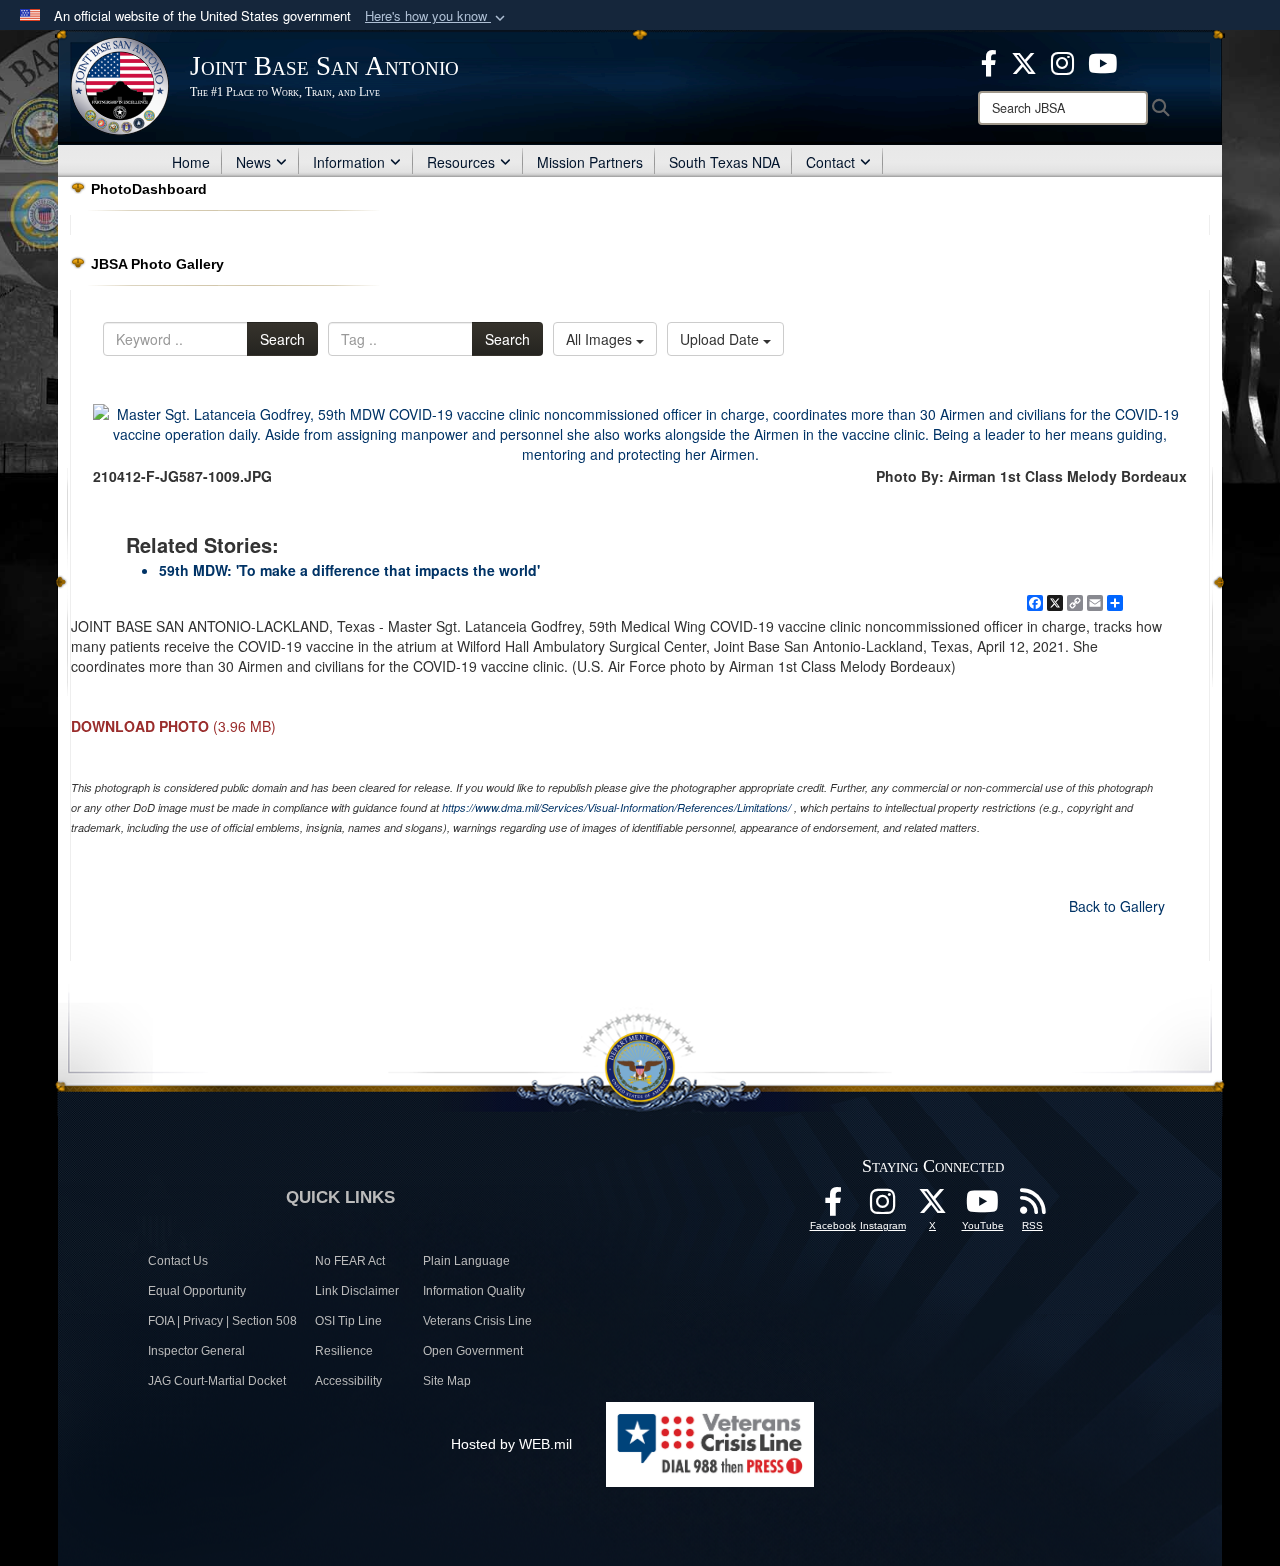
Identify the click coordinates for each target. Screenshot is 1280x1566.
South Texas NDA (724, 162)
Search (282, 339)
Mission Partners (590, 162)
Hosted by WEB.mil (511, 1444)
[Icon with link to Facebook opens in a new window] (989, 61)
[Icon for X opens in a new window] (1024, 61)
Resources (461, 162)
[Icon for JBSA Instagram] (883, 1207)
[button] (437, 16)
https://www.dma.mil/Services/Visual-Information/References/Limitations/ (616, 807)
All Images (601, 339)
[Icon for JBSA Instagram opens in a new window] (1062, 61)
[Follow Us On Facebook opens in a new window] (833, 1207)
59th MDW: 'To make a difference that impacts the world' (349, 570)
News (253, 162)
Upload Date (721, 339)
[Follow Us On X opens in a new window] (933, 1207)
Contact (830, 162)
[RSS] (1033, 1207)
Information (349, 162)
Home (191, 162)
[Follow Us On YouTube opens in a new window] (983, 1207)
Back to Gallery (1117, 906)
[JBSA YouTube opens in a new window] (1102, 61)
